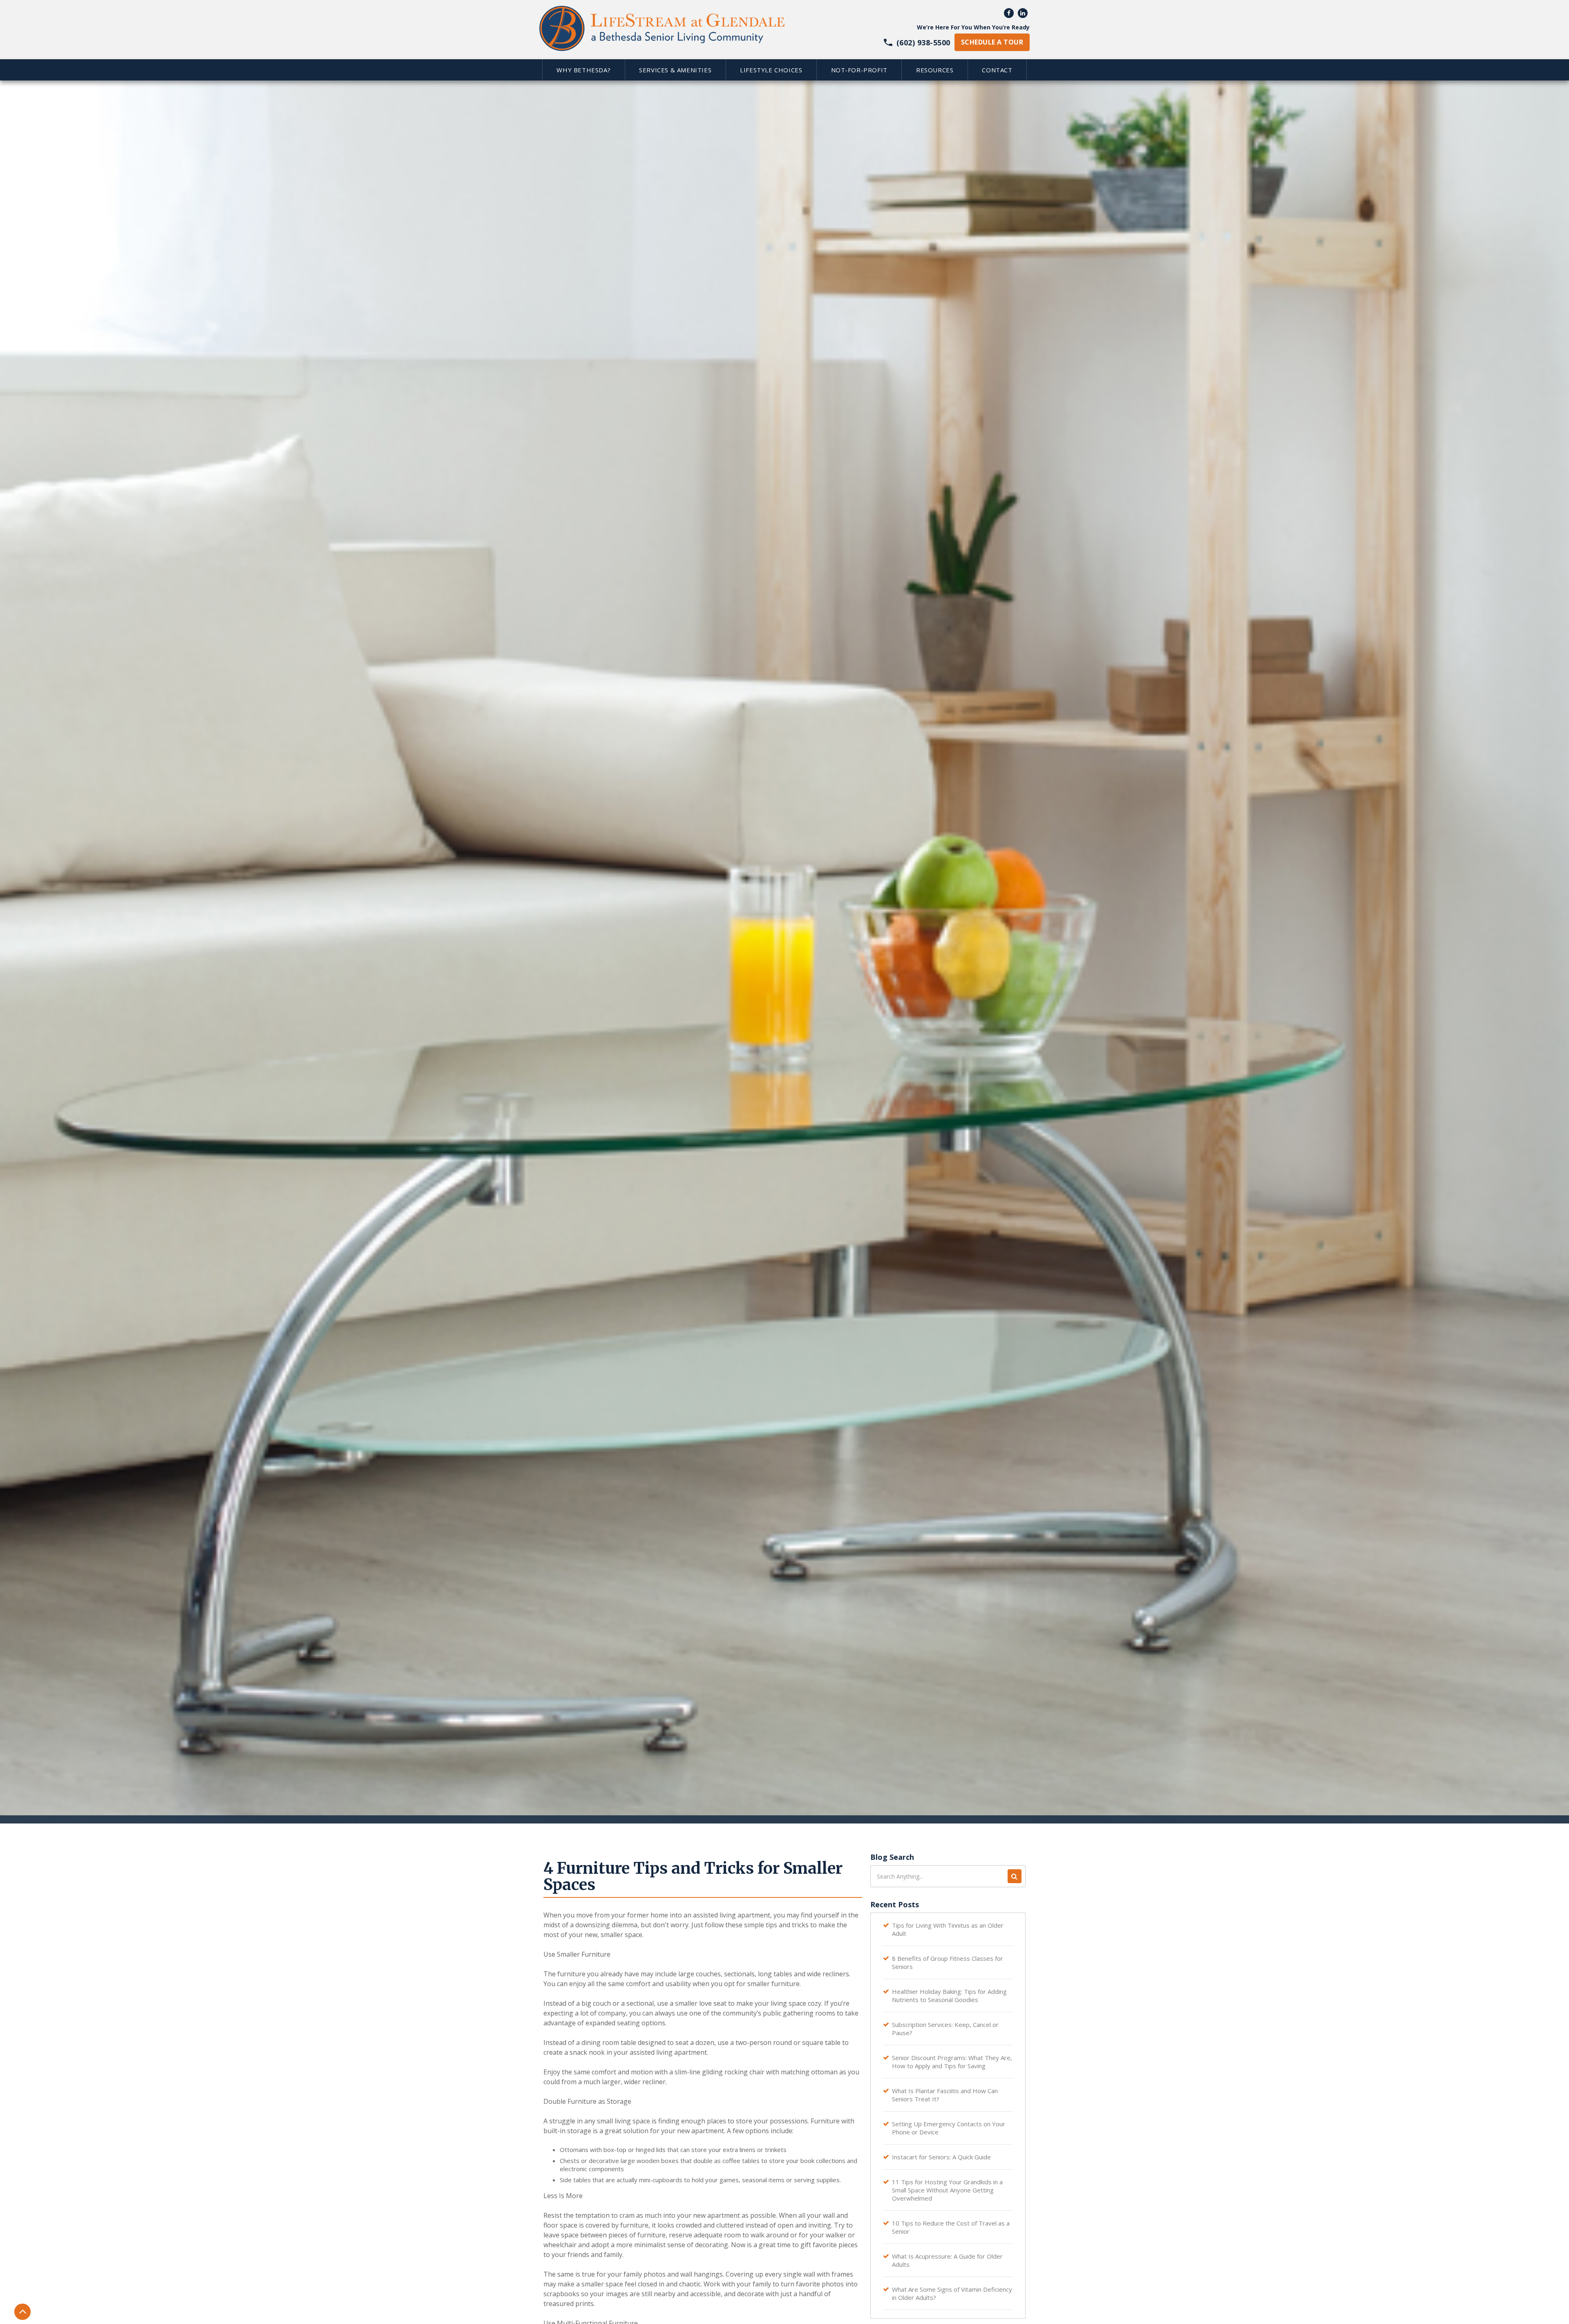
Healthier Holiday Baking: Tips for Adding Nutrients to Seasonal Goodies (949, 1996)
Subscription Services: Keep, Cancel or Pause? (945, 2029)
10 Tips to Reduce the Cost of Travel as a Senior (951, 2227)
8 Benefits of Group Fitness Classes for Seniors (948, 1962)
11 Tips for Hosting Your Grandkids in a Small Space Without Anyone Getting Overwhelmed (947, 2190)
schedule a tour (992, 42)
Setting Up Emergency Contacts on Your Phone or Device (949, 2128)
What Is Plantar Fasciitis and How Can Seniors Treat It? (945, 2095)
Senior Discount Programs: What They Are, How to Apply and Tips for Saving (952, 2062)
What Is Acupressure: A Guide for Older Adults (947, 2260)
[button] (583, 70)
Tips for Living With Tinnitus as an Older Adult (948, 1929)
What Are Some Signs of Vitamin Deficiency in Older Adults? (952, 2293)
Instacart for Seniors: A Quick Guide (941, 2157)
